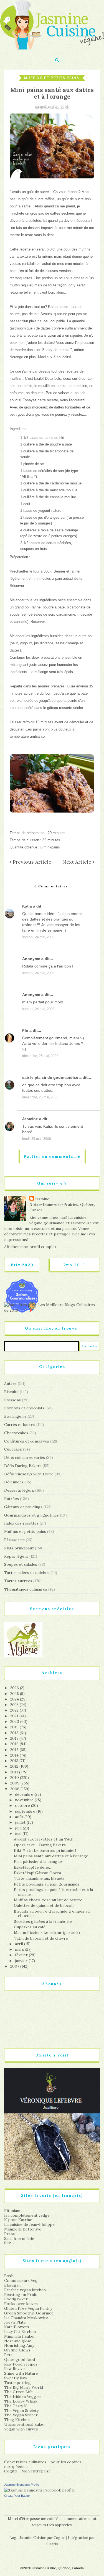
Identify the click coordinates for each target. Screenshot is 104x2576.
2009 (15, 1783)
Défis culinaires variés (25, 1457)
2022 (15, 1710)
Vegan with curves (21, 2429)
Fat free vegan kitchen (25, 2290)
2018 (15, 1733)
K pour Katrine (18, 2220)
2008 (15, 1789)
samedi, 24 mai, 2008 (38, 937)
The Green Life (18, 2392)
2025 (15, 1694)
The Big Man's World (24, 2387)
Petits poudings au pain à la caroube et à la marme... (53, 1892)
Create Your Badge (17, 2496)
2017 (15, 1738)
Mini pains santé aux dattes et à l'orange (51, 1856)
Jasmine (30, 1119)
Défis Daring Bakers (23, 1466)
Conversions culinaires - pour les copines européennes (43, 2464)
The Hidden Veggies (23, 2396)
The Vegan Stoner (21, 2415)
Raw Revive (14, 2369)
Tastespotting (17, 2383)
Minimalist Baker (20, 2336)
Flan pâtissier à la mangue (38, 1862)
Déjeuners (14, 1482)
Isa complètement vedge (27, 2215)
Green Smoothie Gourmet (29, 2313)
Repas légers (16, 1556)
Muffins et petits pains (52, 78)
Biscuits (11, 1392)
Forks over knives (21, 2304)
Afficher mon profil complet (30, 1247)
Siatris (52, 2544)
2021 (15, 1716)
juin (19, 1828)
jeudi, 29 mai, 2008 (37, 1139)
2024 (15, 1699)
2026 (15, 1688)
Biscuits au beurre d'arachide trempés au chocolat (52, 1914)
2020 (15, 1721)
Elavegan (12, 2285)
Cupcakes (13, 1449)
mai (19, 1834)
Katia (27, 906)
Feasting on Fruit (20, 2295)
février (22, 1955)
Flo (25, 1030)
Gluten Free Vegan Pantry (28, 2308)
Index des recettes (21, 1523)
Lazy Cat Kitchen (20, 2332)
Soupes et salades (21, 1564)
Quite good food (20, 2359)
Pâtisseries (14, 1540)
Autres (10, 1383)
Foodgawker (16, 2299)
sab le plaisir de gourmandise (50, 1077)
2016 (15, 1744)
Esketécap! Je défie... (33, 1867)
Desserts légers (19, 1490)
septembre (26, 1811)
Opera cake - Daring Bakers (40, 1845)
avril (20, 1944)
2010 (15, 1778)
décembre (25, 1794)
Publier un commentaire (52, 1157)
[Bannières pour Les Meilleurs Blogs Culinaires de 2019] (52, 1307)
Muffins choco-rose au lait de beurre (48, 1900)
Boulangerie (15, 1416)
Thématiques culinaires (26, 1589)
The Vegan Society (21, 2411)
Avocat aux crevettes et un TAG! (44, 1839)
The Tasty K (16, 2406)
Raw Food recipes (21, 2364)
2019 (15, 1727)
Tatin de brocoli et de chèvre (41, 1938)
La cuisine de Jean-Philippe (29, 2224)
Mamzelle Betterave (23, 2229)
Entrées (12, 1499)
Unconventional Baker (25, 2424)
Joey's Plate (15, 2322)
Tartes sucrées (18, 1581)
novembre (25, 1800)
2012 (15, 1766)
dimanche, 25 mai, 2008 (40, 1056)
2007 (15, 1966)
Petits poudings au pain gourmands (47, 1884)
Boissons (12, 1400)
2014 (15, 1755)
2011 (15, 1772)
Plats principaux (19, 1548)
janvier (22, 1961)
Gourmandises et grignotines (31, 1515)
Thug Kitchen (17, 2420)
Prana (9, 2234)
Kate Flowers (17, 2327)
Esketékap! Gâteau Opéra (37, 1873)
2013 (15, 1761)
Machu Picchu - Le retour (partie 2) (47, 1932)
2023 (15, 1705)
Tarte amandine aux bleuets (39, 1878)
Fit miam (12, 2211)
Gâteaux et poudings (23, 1507)
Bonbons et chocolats (24, 1408)
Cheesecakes (16, 1433)
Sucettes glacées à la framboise (43, 1921)
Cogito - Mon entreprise (27, 2471)
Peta (8, 2355)
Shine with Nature (21, 2373)
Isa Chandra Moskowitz (26, 2318)
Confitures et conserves (27, 1441)
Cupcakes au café (30, 1927)
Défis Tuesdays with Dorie (29, 1474)
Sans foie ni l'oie (19, 2238)
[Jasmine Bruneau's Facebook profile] (40, 2490)
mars (20, 1949)
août (20, 1817)
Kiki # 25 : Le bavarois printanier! (45, 1850)
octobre (23, 1805)
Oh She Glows (17, 2350)
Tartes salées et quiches (27, 1573)
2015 (15, 1750)
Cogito (59, 2538)
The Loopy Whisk (21, 2401)
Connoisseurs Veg (21, 2280)
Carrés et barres (20, 1425)
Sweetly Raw (16, 2378)
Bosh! (9, 2276)
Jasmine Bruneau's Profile (22, 2485)
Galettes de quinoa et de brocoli (44, 1905)
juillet (21, 1822)
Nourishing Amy (19, 2345)
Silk (7, 2243)
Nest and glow (17, 2341)
